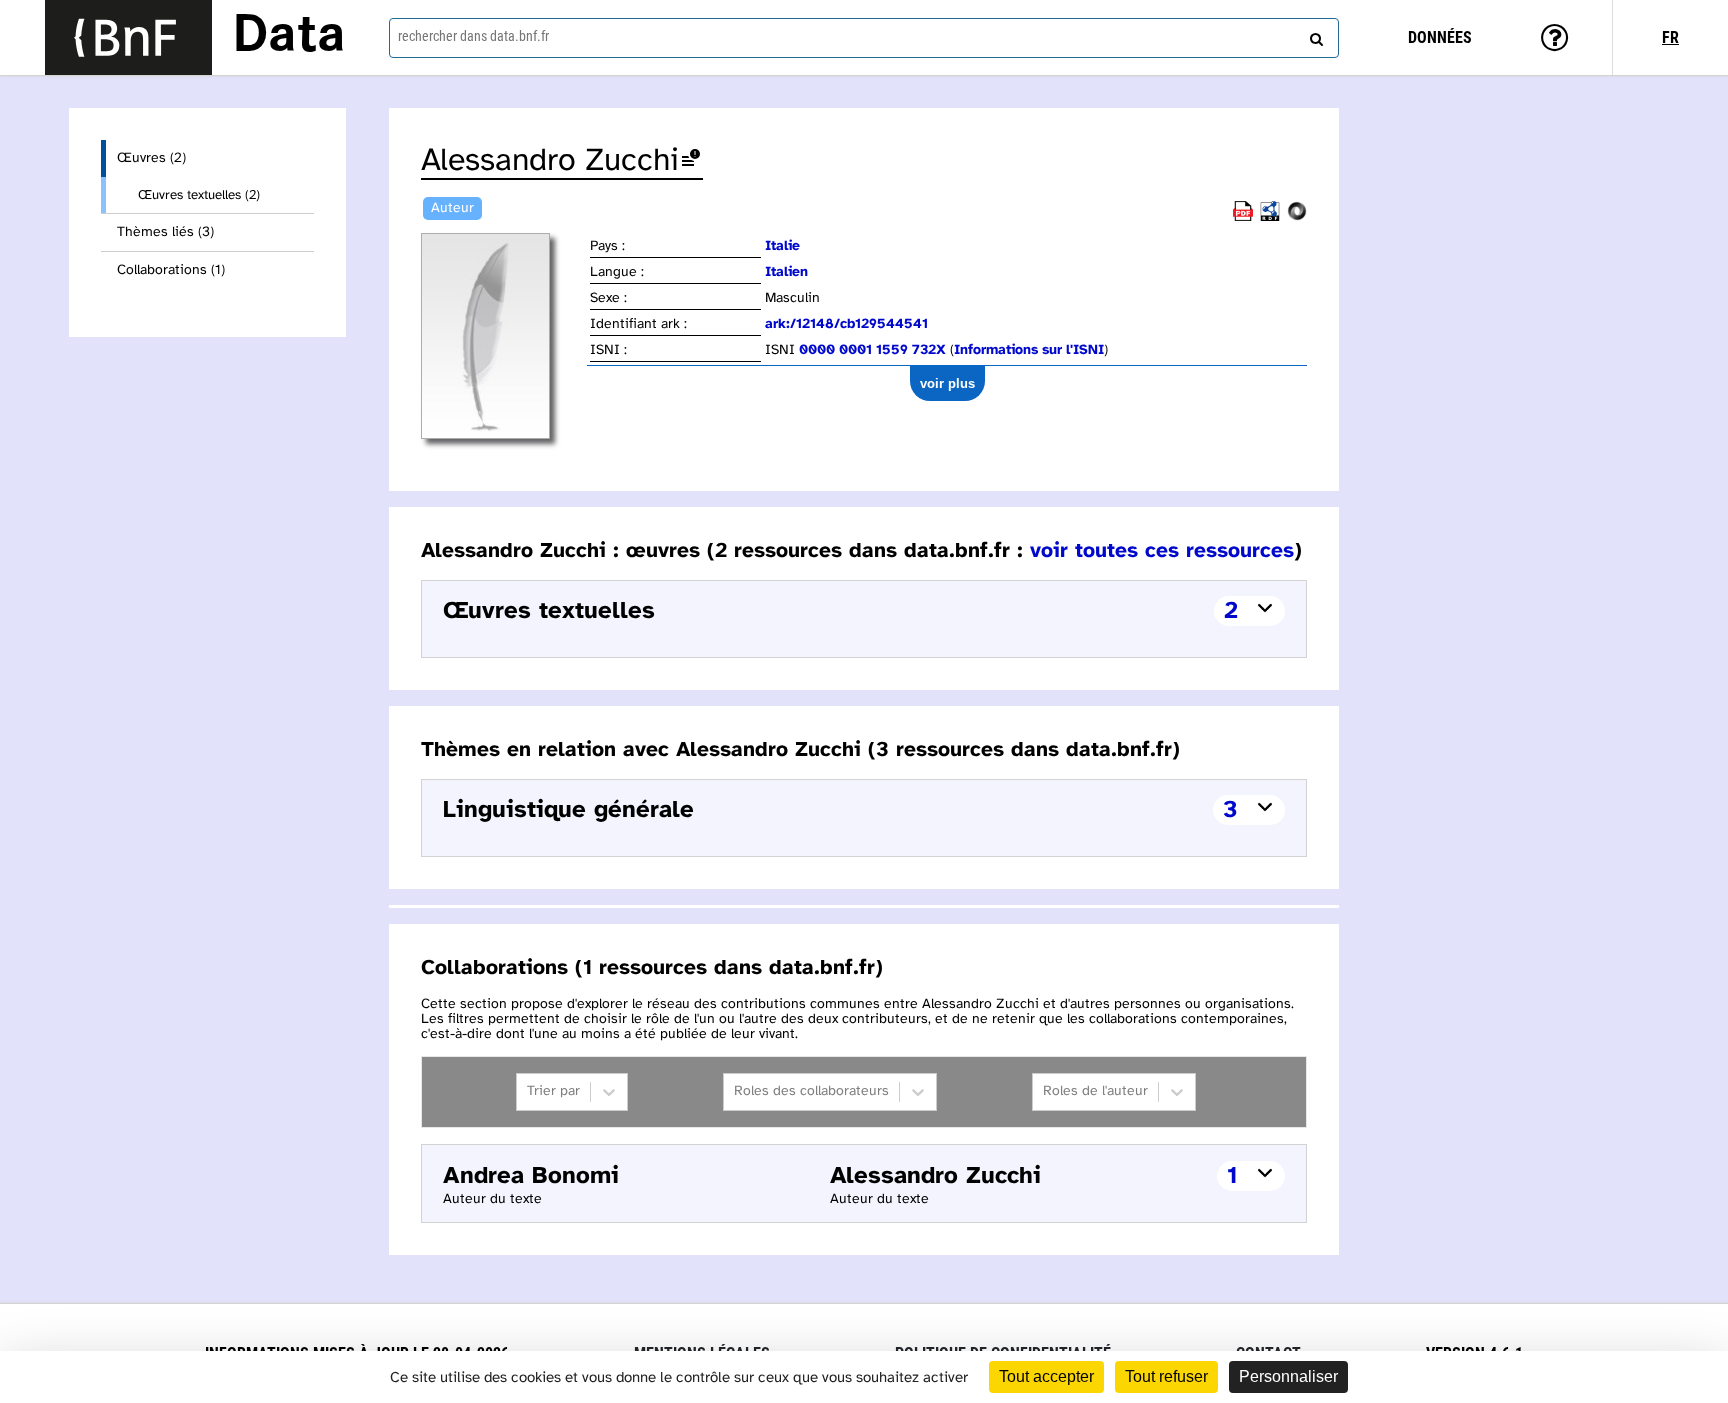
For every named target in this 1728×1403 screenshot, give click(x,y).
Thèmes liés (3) (165, 232)
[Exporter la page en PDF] (1243, 217)
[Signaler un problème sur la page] (691, 161)
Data (289, 37)
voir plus (947, 383)
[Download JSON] (1297, 217)
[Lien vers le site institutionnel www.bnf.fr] (128, 37)
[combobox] (864, 38)
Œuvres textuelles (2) (199, 195)
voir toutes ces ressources (1162, 551)
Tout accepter (1046, 1376)
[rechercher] (1314, 35)
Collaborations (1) (171, 270)
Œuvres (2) (151, 158)
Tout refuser (1166, 1376)
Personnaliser (1288, 1376)
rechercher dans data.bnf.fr (473, 36)
